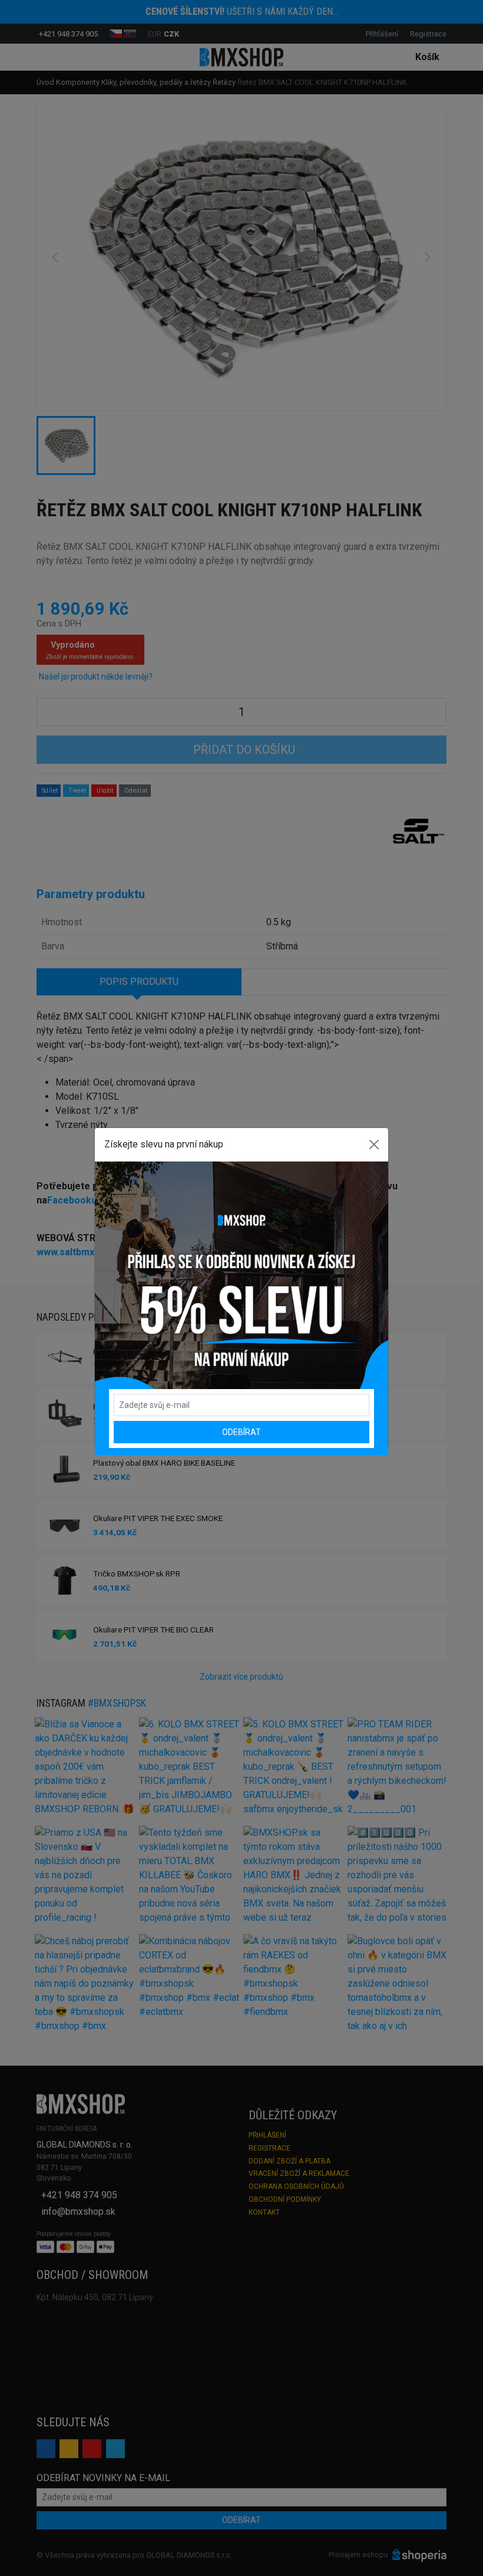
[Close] (374, 1144)
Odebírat (241, 1432)
